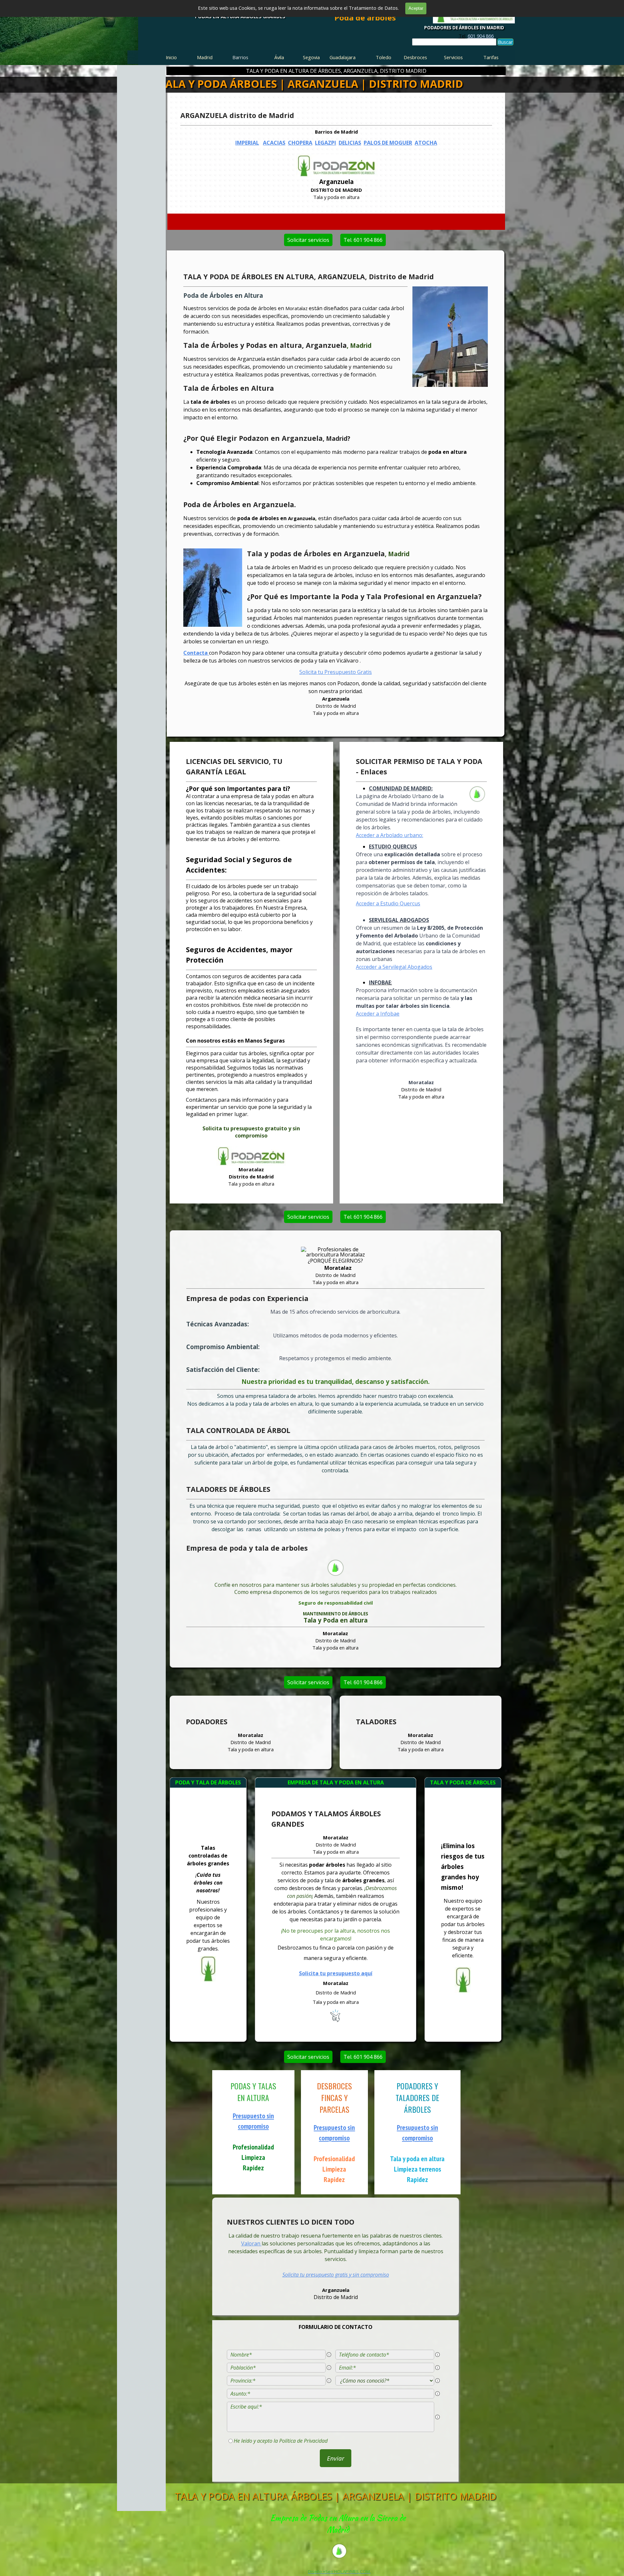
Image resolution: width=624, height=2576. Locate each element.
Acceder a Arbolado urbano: (390, 835)
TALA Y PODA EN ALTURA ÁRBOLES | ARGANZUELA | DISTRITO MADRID (336, 2496)
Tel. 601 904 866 (363, 240)
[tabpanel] (476, 36)
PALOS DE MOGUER (388, 143)
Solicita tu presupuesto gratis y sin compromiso (336, 2275)
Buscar (505, 42)
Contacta (196, 653)
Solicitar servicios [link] (308, 240)
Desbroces (415, 57)
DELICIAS (350, 143)
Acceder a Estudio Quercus (388, 903)
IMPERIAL (247, 143)
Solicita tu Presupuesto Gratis (336, 672)
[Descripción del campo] (329, 2355)
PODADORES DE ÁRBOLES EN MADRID (464, 28)
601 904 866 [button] (481, 36)
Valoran (251, 2243)
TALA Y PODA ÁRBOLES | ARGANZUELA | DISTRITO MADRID (311, 84)
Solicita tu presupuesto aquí (336, 1973)
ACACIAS (274, 143)
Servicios (453, 57)
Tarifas (491, 57)
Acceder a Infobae (378, 1014)
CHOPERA (300, 143)
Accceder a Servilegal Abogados (394, 967)
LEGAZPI (326, 143)
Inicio (171, 57)
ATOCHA (426, 143)
